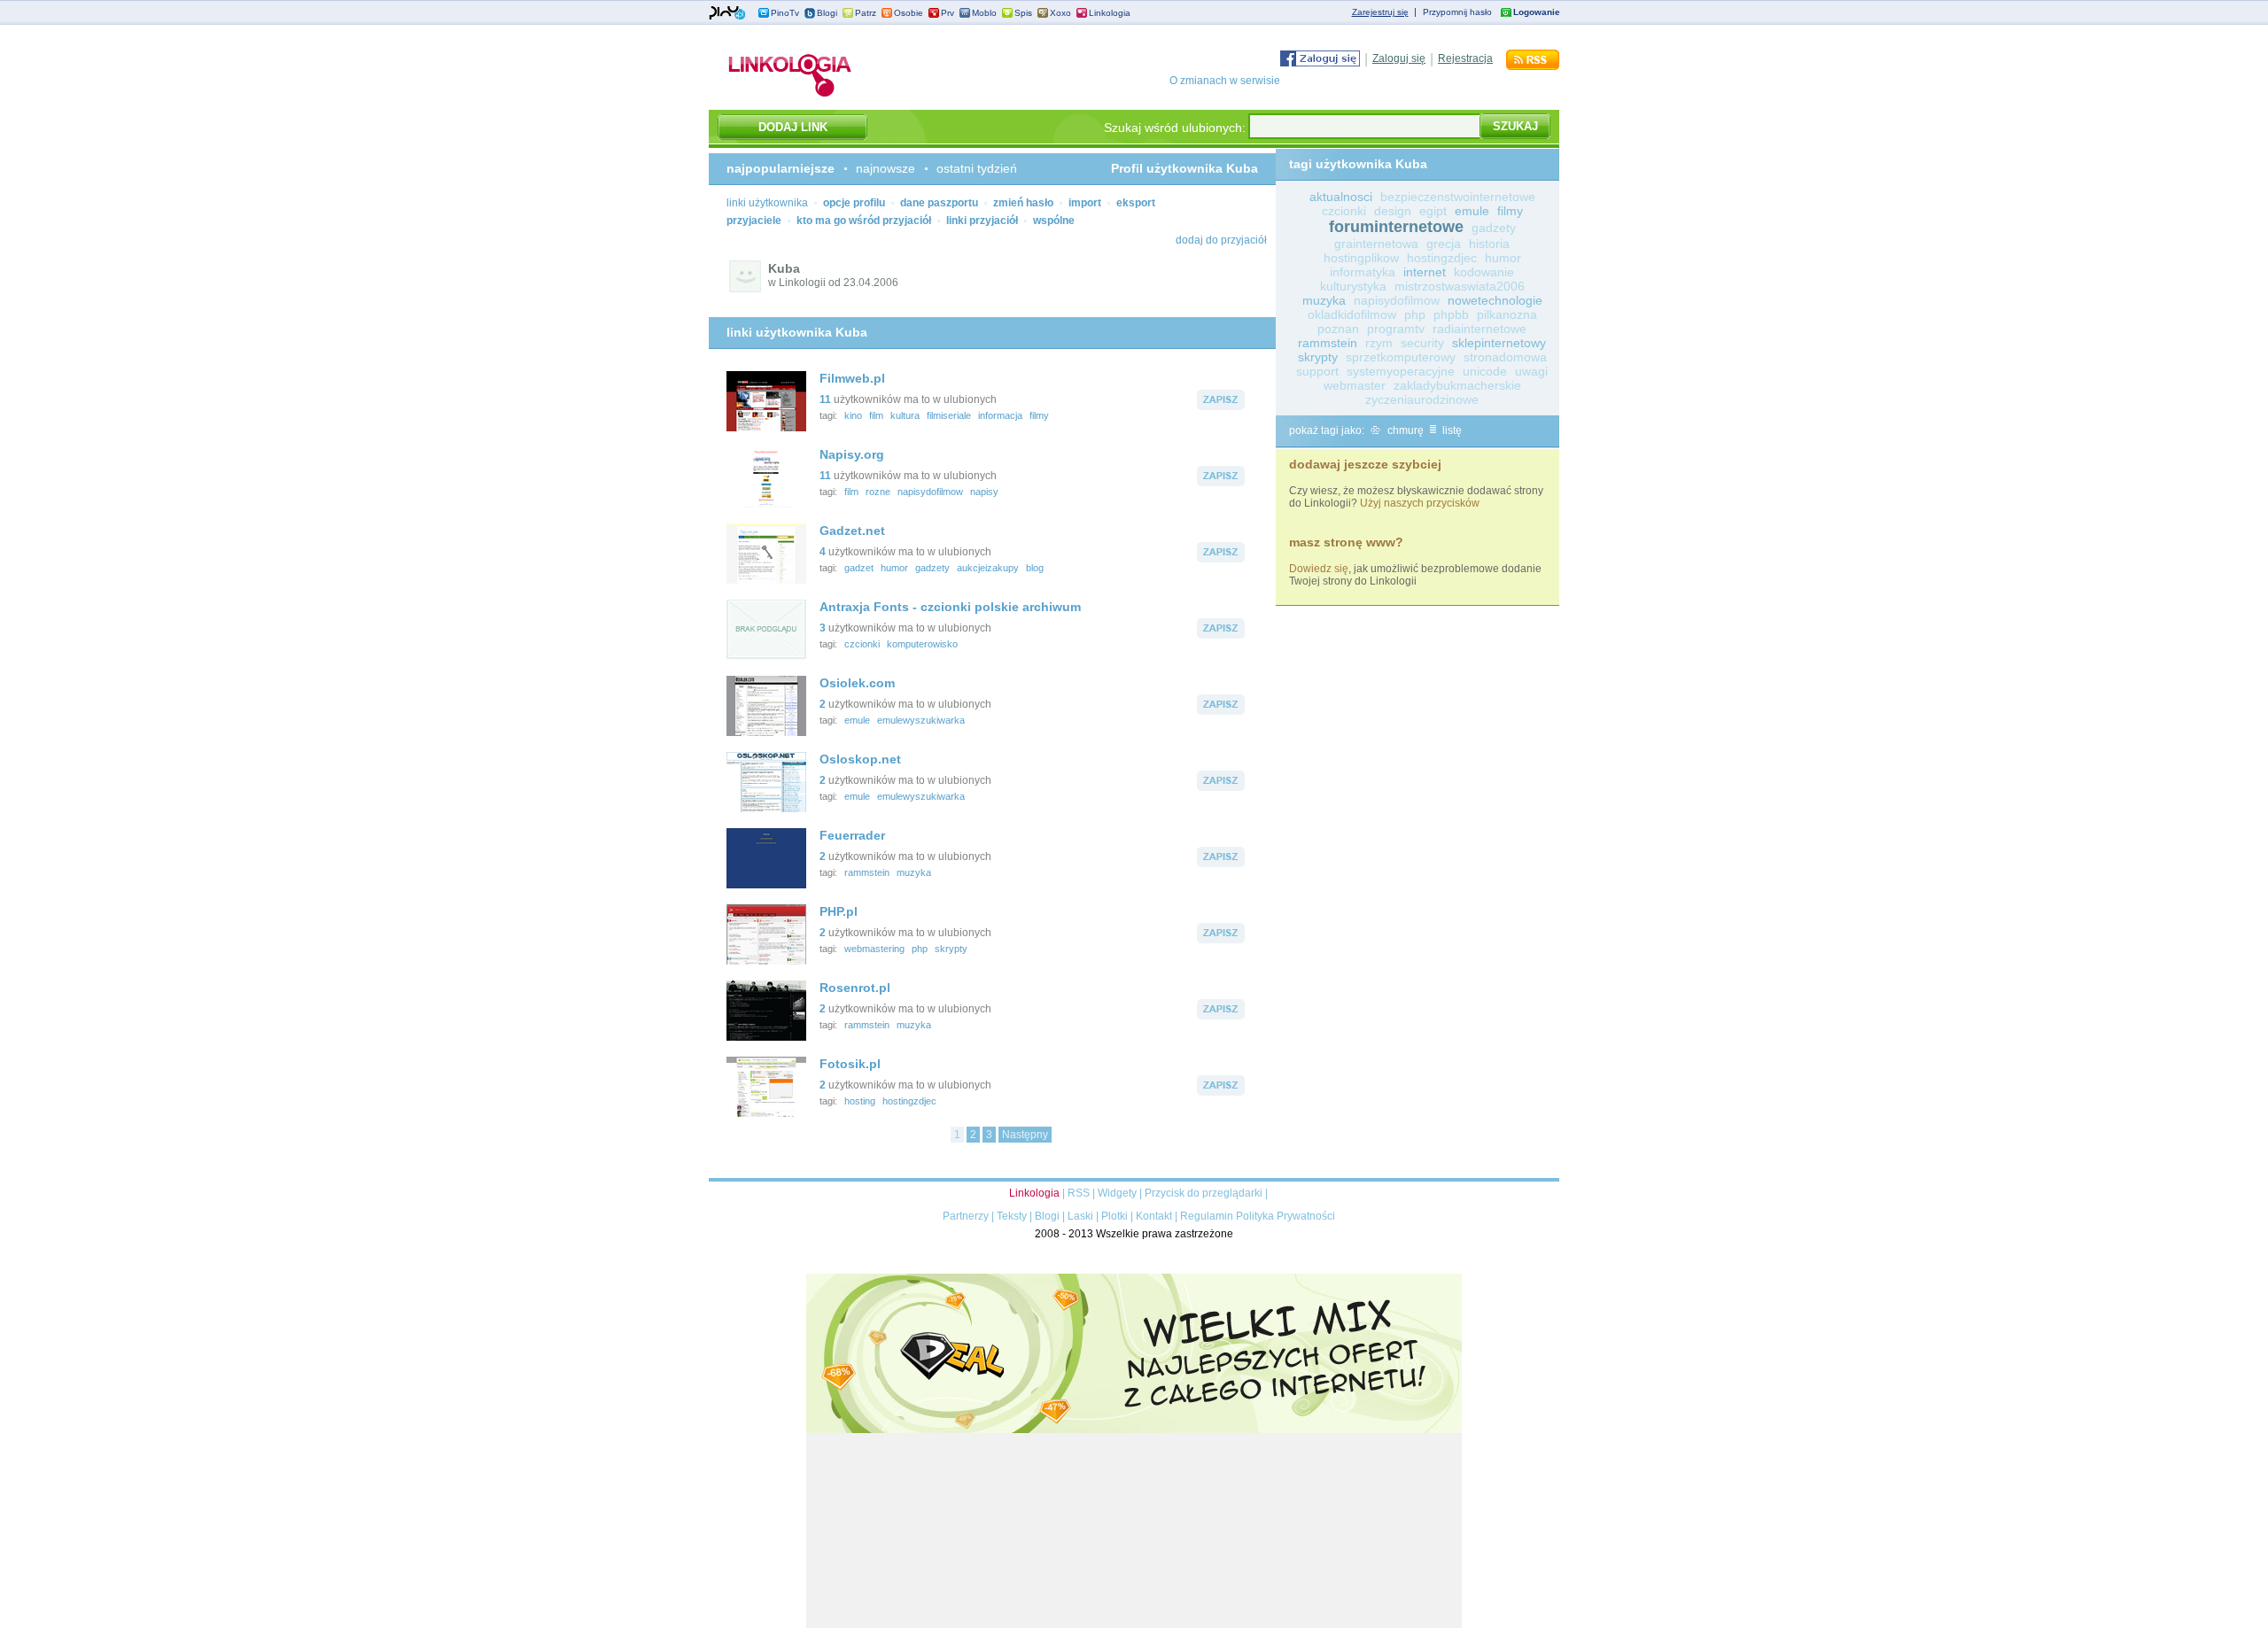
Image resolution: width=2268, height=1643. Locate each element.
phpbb (1451, 314)
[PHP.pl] (766, 961)
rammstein (867, 872)
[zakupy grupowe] (1134, 1624)
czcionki (862, 644)
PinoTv (785, 13)
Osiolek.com (857, 683)
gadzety (932, 568)
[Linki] (790, 97)
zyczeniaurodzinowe (1422, 399)
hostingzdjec (909, 1101)
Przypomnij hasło (1457, 12)
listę (1451, 430)
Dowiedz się (1319, 569)
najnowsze (885, 168)
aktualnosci (1341, 197)
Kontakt (1154, 1216)
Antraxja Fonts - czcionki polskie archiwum (950, 607)
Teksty (1012, 1216)
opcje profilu (854, 203)
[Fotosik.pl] (766, 1113)
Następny (1025, 1135)
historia (1489, 244)
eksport (1136, 203)
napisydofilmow (930, 492)
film (876, 415)
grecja (1444, 244)
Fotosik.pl (850, 1064)
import (1085, 203)
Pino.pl (727, 13)
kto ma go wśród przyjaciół (864, 221)
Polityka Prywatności (1285, 1216)
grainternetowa (1376, 244)
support (1317, 371)
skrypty (951, 949)
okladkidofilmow (1352, 314)
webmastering (874, 949)
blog (1035, 568)
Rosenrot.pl (855, 988)
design (1393, 211)
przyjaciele (754, 221)
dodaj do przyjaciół (1221, 240)
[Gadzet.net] (766, 580)
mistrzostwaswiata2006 (1460, 286)
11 (825, 399)
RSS (1079, 1193)
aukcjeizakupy (988, 568)
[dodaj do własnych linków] (1221, 407)
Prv (948, 13)
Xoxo (1060, 13)
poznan (1338, 329)
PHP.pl (839, 911)
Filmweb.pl (852, 378)
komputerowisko (922, 644)
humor (894, 568)
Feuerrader (852, 835)
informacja (1000, 415)
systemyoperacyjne (1401, 371)
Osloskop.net (860, 759)
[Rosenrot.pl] (766, 1037)
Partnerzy (966, 1216)
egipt (1433, 211)
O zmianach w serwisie (1225, 81)
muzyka (914, 872)
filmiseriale (949, 415)
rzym (1379, 343)
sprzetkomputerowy (1401, 357)
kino (853, 415)
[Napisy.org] (766, 504)
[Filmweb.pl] (766, 428)
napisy (984, 492)
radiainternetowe (1480, 329)
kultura (905, 415)
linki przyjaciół (982, 221)
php (920, 949)
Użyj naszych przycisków (1420, 503)
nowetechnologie (1495, 300)
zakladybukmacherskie (1457, 385)
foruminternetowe (1396, 227)
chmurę (1404, 430)
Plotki (1115, 1216)
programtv (1396, 329)
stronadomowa (1505, 357)
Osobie (909, 13)
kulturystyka (1353, 286)
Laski (1080, 1216)
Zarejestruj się (1380, 12)
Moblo (984, 13)
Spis (1023, 13)
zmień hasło (1023, 203)
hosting (860, 1101)
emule (857, 720)
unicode (1485, 371)
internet (1425, 272)
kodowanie (1484, 272)
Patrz (866, 13)
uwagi (1531, 371)
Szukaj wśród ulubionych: (1175, 128)
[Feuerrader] (766, 885)
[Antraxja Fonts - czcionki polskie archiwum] (766, 656)
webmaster (1355, 385)
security (1422, 343)
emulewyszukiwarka (921, 720)
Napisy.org (852, 454)
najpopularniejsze (781, 168)
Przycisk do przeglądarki (1204, 1193)
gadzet (859, 568)
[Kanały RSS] (1533, 66)
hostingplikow (1361, 258)
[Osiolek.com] (766, 732)
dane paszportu (939, 203)
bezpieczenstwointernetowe (1458, 197)
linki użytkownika (767, 203)
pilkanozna (1507, 314)
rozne (878, 492)
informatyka (1363, 272)
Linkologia (1110, 13)
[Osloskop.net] (766, 809)
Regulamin (1207, 1216)
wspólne (1054, 221)
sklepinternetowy (1499, 343)
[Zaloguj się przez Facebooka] (1320, 63)
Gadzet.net (852, 531)
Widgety (1117, 1193)
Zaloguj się (1399, 58)
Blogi (827, 13)
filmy (1039, 415)
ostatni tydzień (977, 168)
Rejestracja (1465, 58)
